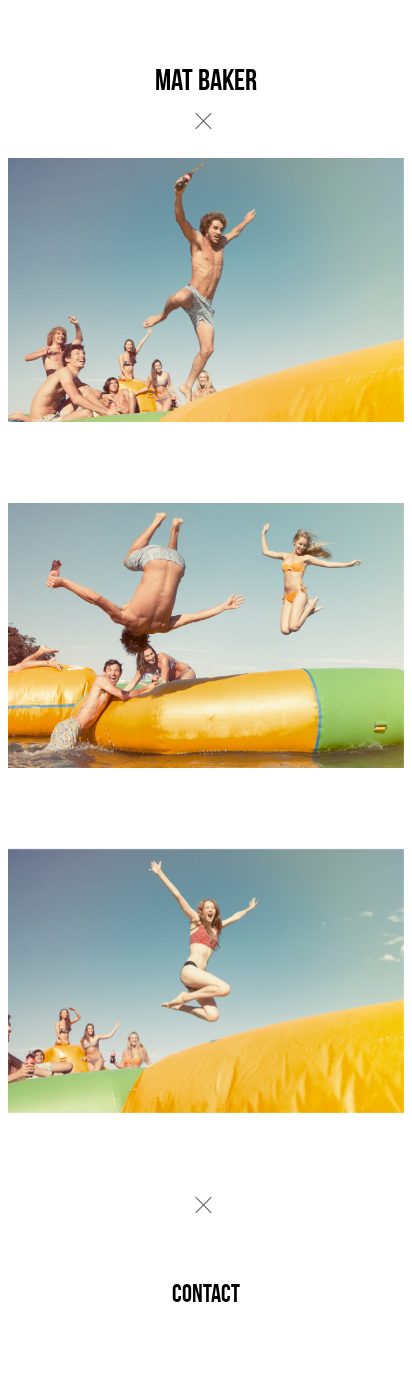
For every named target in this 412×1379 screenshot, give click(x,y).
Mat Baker (206, 79)
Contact (206, 1293)
